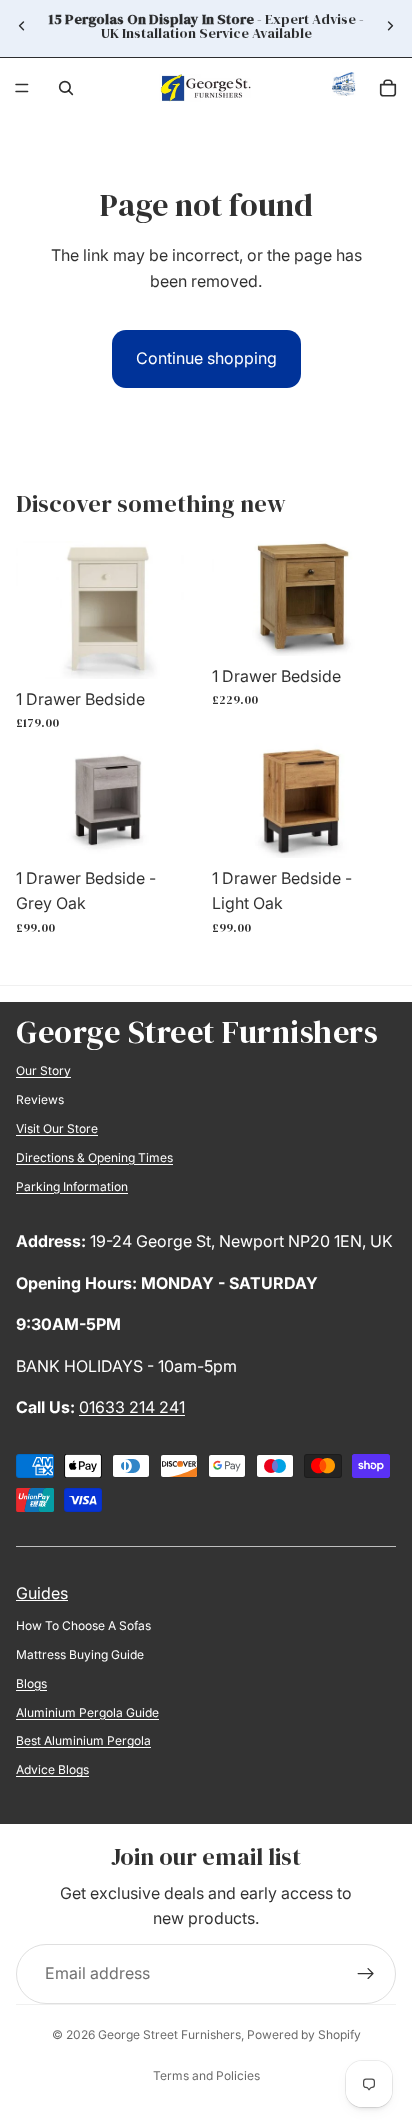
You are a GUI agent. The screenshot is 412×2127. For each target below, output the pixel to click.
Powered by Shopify (304, 2034)
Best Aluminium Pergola (83, 1740)
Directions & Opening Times (94, 1157)
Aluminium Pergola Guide (87, 1712)
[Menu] (22, 88)
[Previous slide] (22, 26)
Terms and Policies (206, 2075)
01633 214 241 (132, 1407)
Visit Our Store (57, 1128)
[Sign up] (366, 1974)
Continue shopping (206, 358)
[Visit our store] (344, 89)
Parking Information (72, 1186)
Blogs (31, 1683)
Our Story (43, 1070)
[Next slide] (390, 26)
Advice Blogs (52, 1769)
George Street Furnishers (169, 2034)
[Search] (66, 88)
